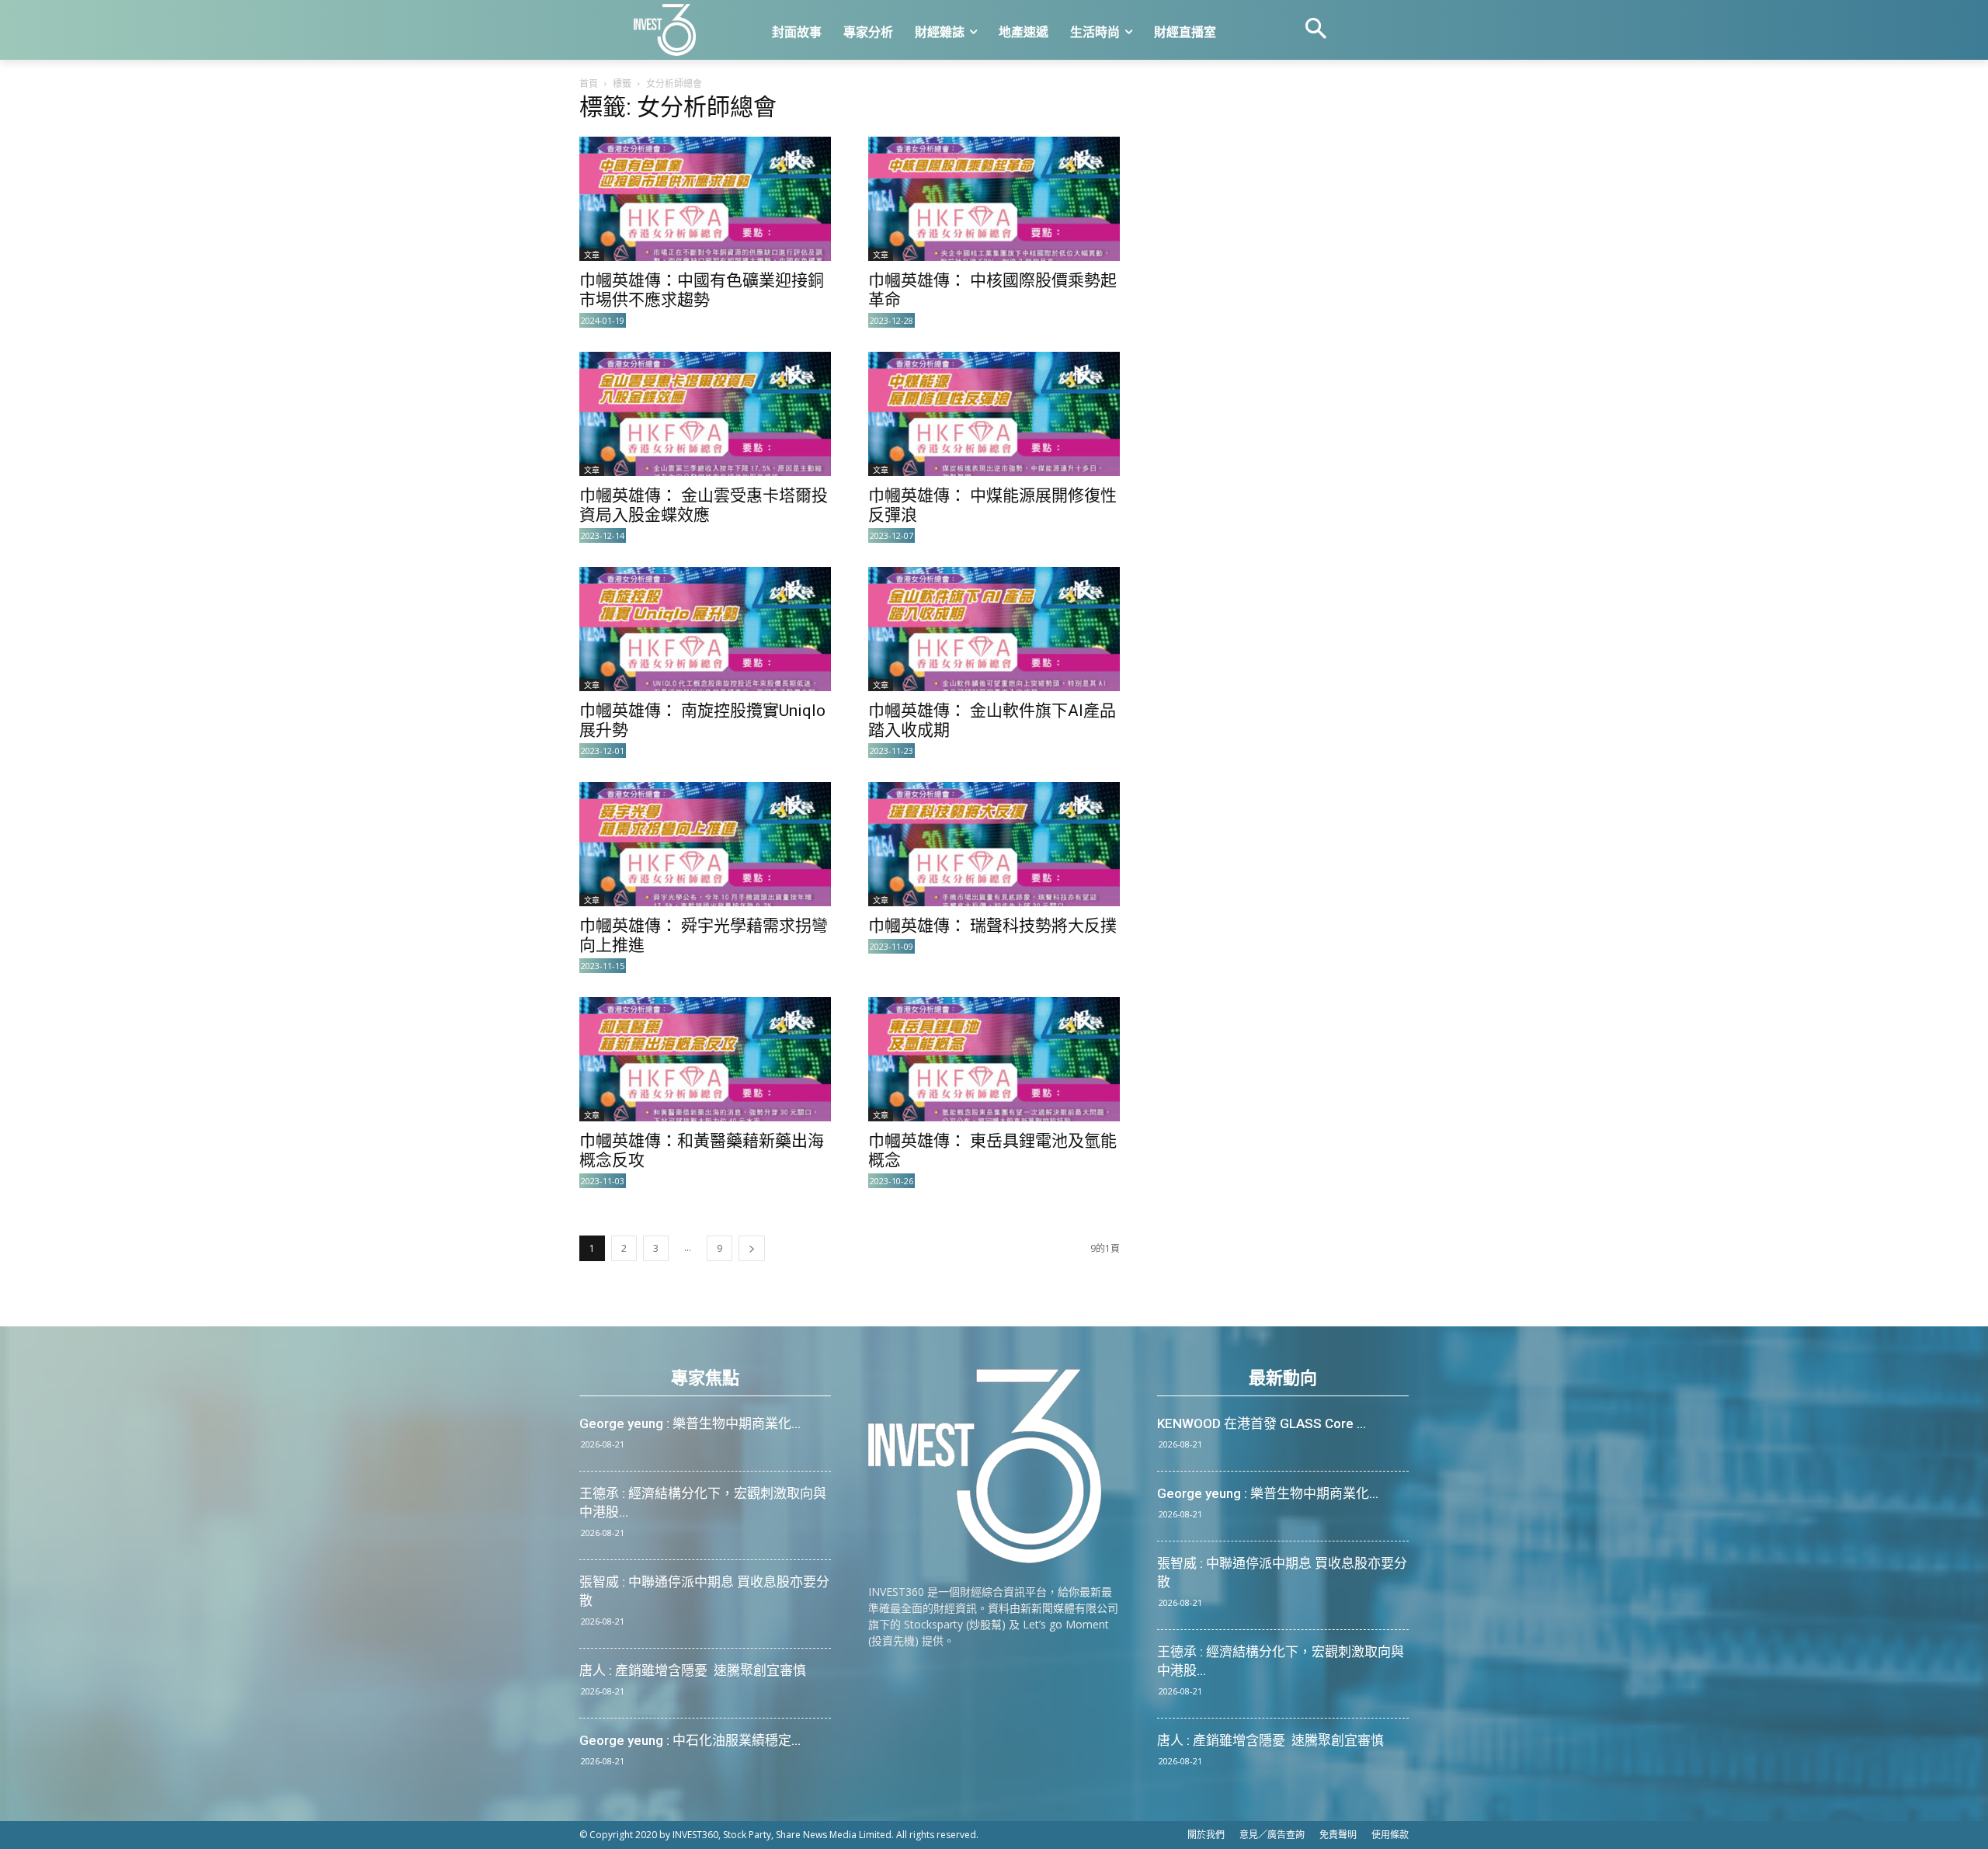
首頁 (589, 83)
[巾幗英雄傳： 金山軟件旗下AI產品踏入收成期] (994, 629)
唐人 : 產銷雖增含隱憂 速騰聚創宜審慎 (693, 1670)
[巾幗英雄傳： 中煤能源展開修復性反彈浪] (994, 414)
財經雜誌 (940, 32)
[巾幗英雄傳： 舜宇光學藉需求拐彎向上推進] (705, 844)
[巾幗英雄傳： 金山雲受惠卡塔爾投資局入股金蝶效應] (705, 414)
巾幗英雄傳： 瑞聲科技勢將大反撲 (992, 926)
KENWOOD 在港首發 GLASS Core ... (1262, 1423)
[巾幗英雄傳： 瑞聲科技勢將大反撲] (994, 844)
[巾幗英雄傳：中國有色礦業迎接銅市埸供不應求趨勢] (705, 199)
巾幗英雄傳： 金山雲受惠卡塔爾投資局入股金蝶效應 (704, 505)
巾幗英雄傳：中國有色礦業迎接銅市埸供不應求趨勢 (702, 290)
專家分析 (868, 32)
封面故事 (797, 32)
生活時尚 (1095, 32)
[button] (1315, 30)
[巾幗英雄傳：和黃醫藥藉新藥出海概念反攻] (705, 1059)
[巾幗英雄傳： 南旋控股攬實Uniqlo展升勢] (705, 629)
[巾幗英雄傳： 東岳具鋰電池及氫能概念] (994, 1059)
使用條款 (1390, 1835)
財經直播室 (1185, 32)
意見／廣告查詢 (1272, 1835)
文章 (592, 255)
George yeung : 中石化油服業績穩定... (690, 1740)
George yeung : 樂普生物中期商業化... (690, 1423)
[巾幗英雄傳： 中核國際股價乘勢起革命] (994, 199)
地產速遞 (1024, 32)
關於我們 (1206, 1835)
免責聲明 (1338, 1835)
